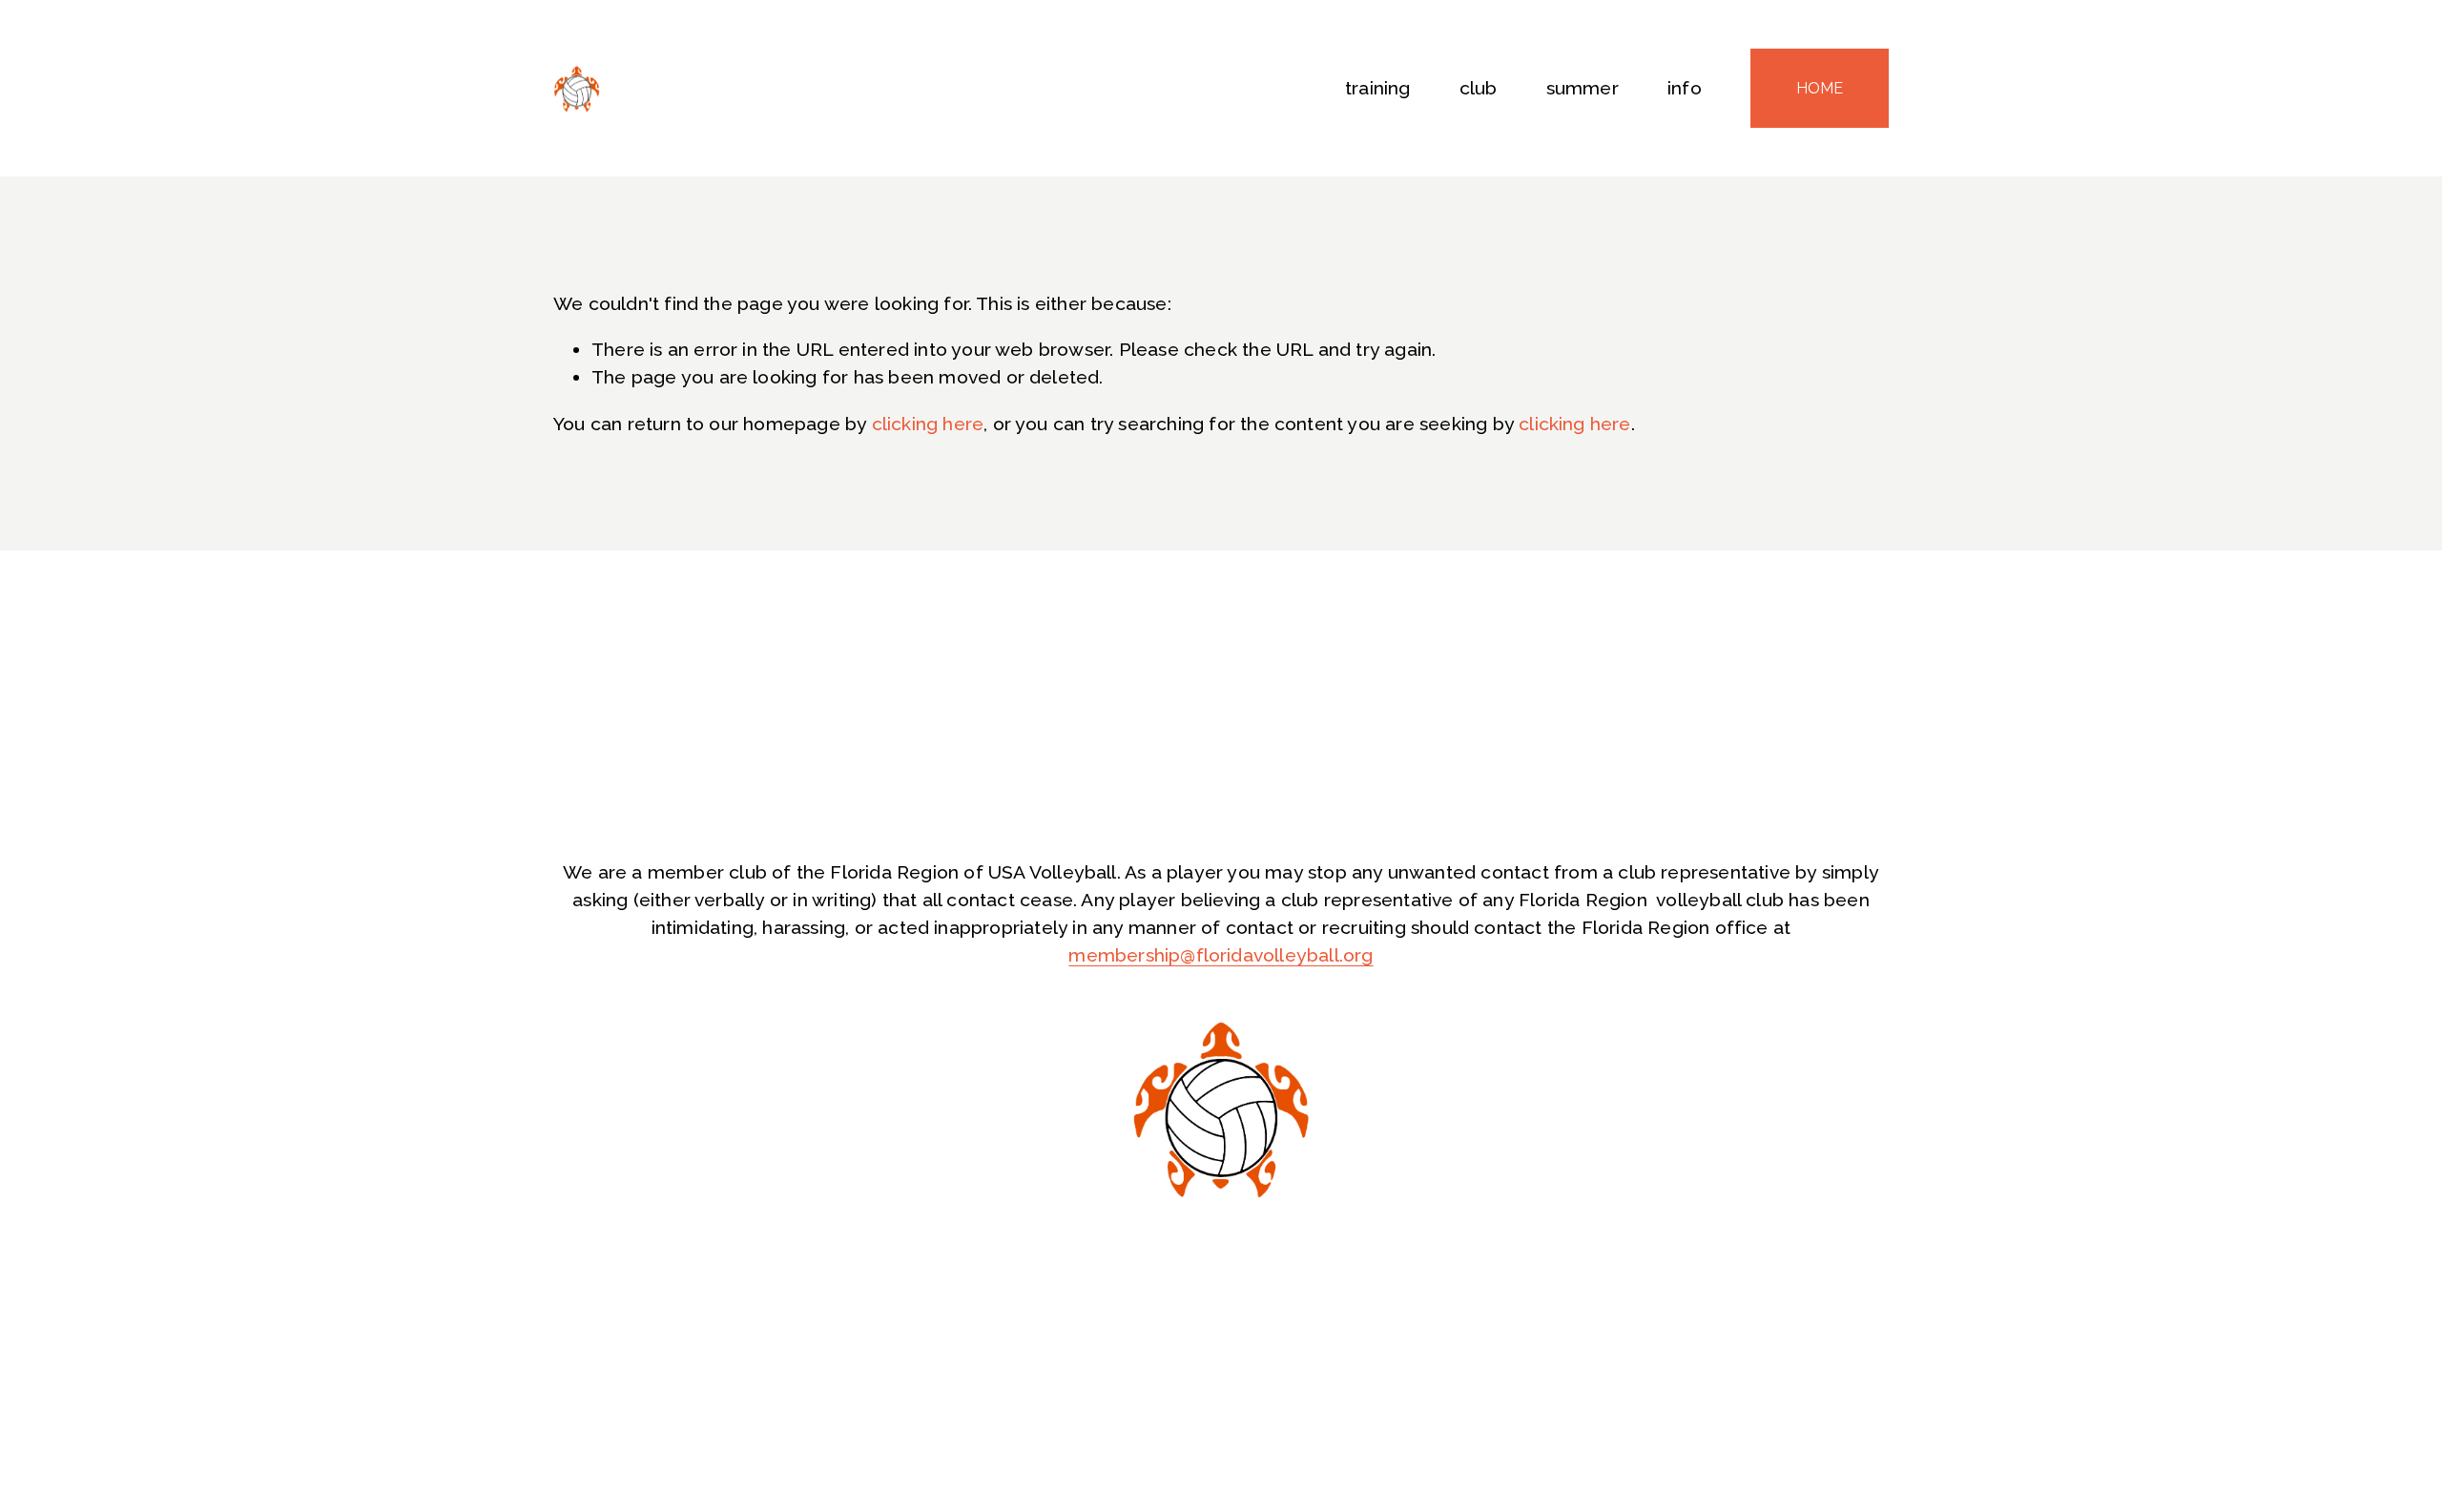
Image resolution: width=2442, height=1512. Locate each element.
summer (1583, 88)
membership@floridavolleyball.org (1221, 955)
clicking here (928, 424)
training (1378, 88)
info (1685, 88)
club (1479, 88)
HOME (1820, 88)
